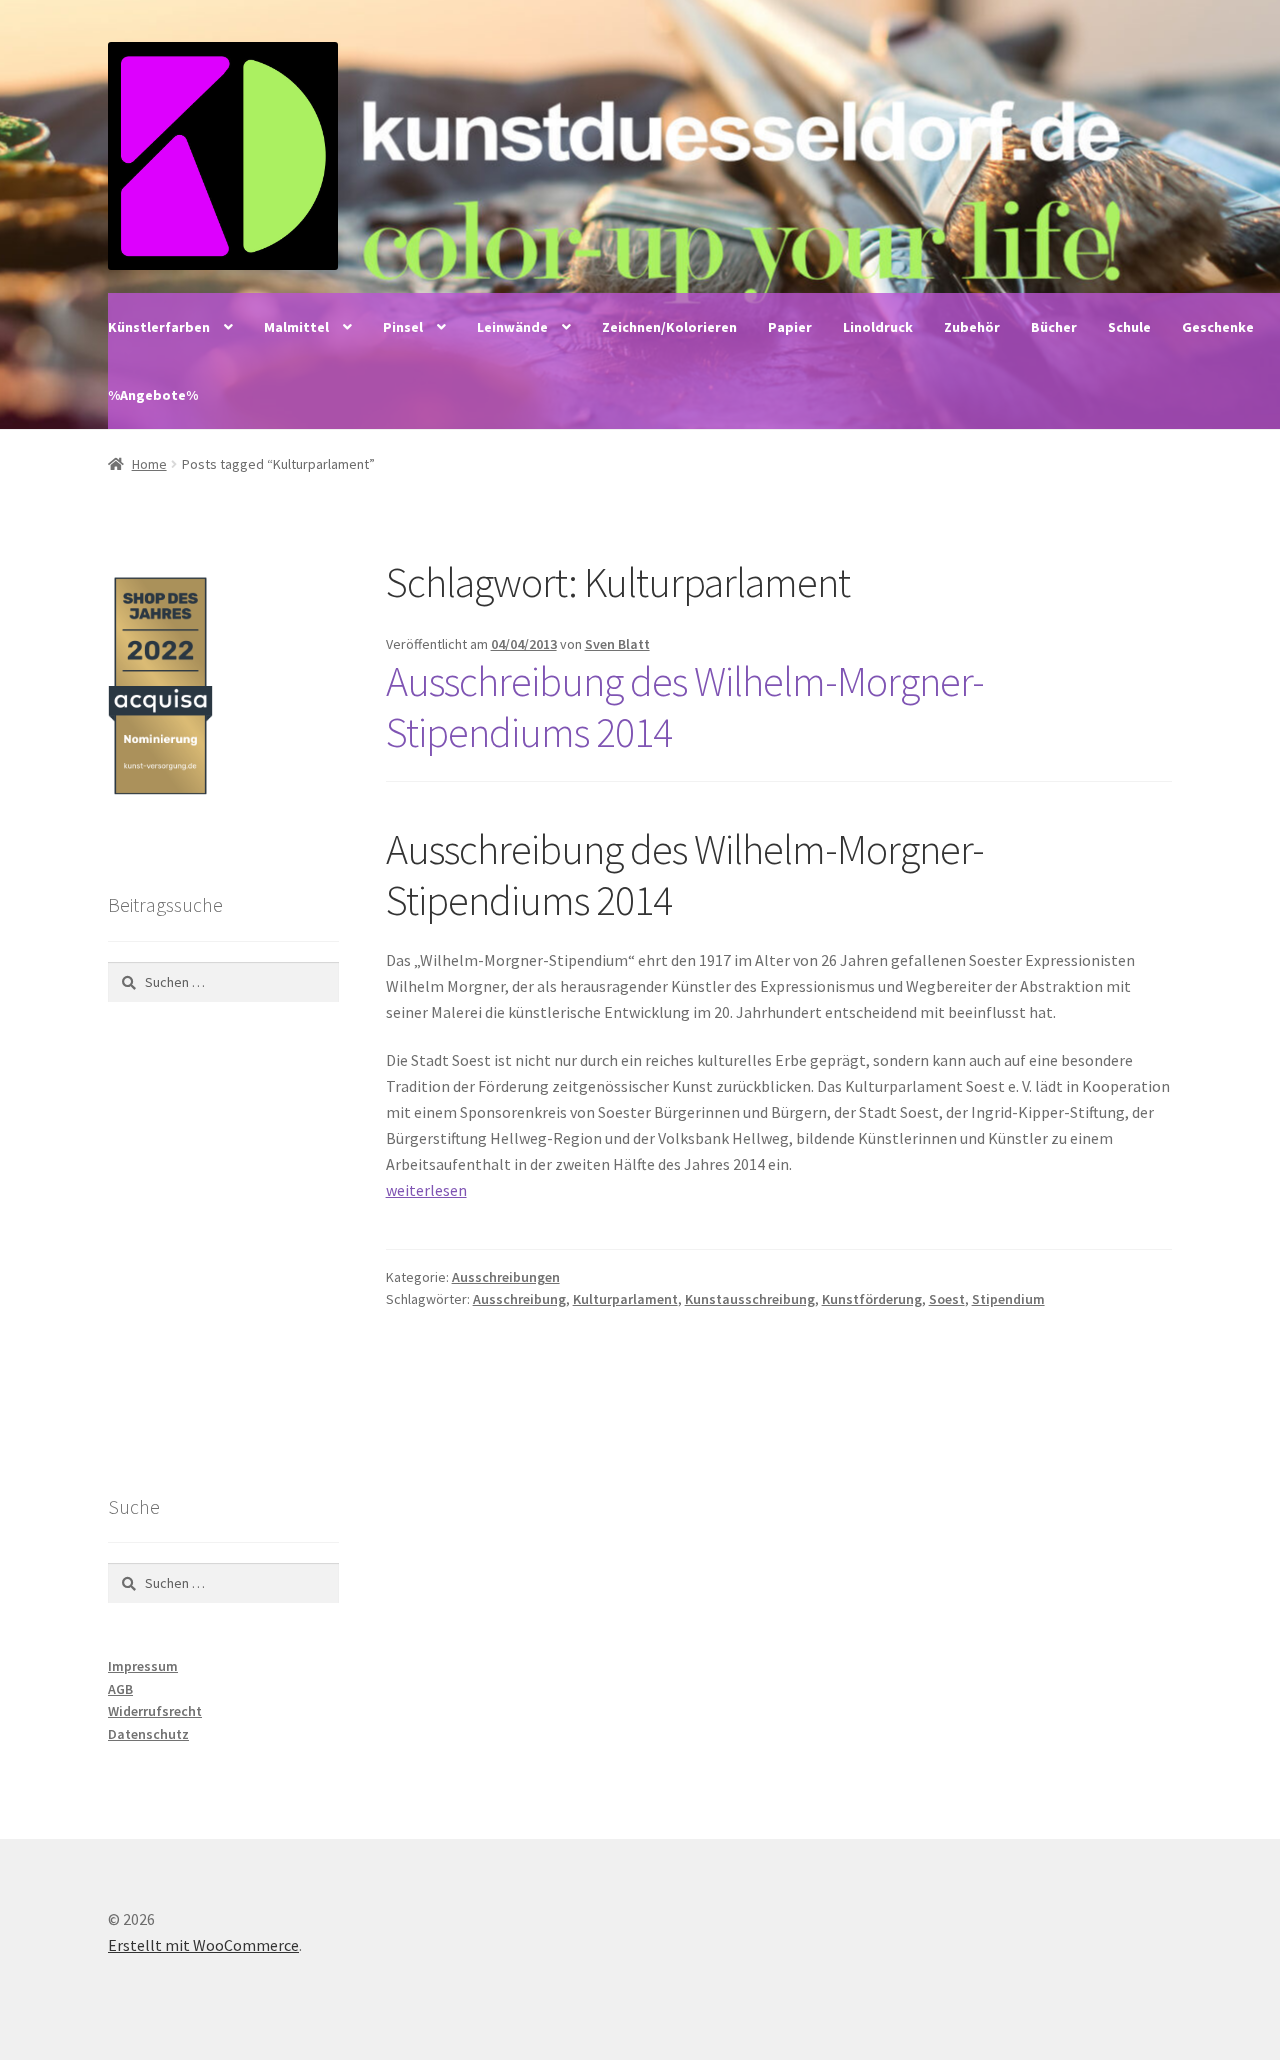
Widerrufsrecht (155, 1711)
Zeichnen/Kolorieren (669, 327)
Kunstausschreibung (750, 1299)
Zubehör (972, 327)
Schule (1129, 327)
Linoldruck (878, 327)
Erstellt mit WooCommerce (203, 1945)
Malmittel (296, 327)
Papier (790, 327)
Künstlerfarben (159, 327)
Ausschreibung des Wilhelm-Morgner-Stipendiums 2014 (685, 706)
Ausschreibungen (506, 1277)
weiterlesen (426, 1190)
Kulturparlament (625, 1299)
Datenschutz (148, 1734)
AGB (120, 1689)
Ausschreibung (519, 1299)
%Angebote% (153, 395)
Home (149, 464)
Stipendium (1008, 1299)
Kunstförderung (872, 1299)
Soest (947, 1299)
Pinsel (403, 327)
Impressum (143, 1666)
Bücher (1054, 327)
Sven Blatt (617, 644)
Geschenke (1218, 327)
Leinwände (512, 327)
